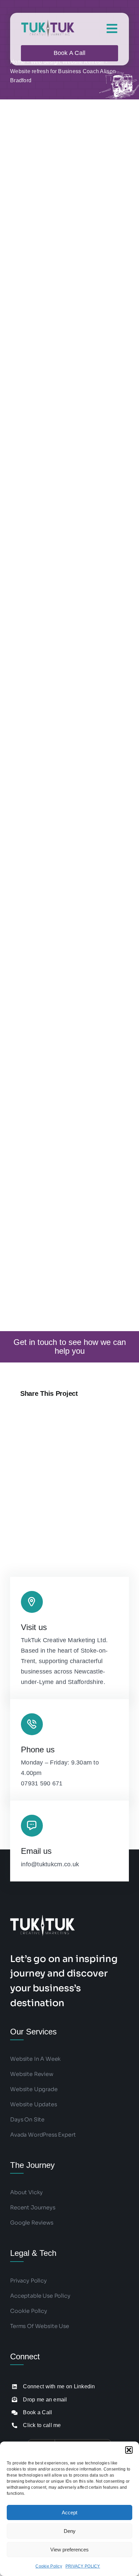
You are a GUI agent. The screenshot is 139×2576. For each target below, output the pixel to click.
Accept (69, 2512)
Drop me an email (45, 2400)
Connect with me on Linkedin (59, 2386)
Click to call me (42, 2425)
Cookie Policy (49, 2566)
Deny (70, 2531)
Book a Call (37, 2412)
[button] (129, 2450)
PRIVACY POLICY (83, 2566)
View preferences (69, 2550)
